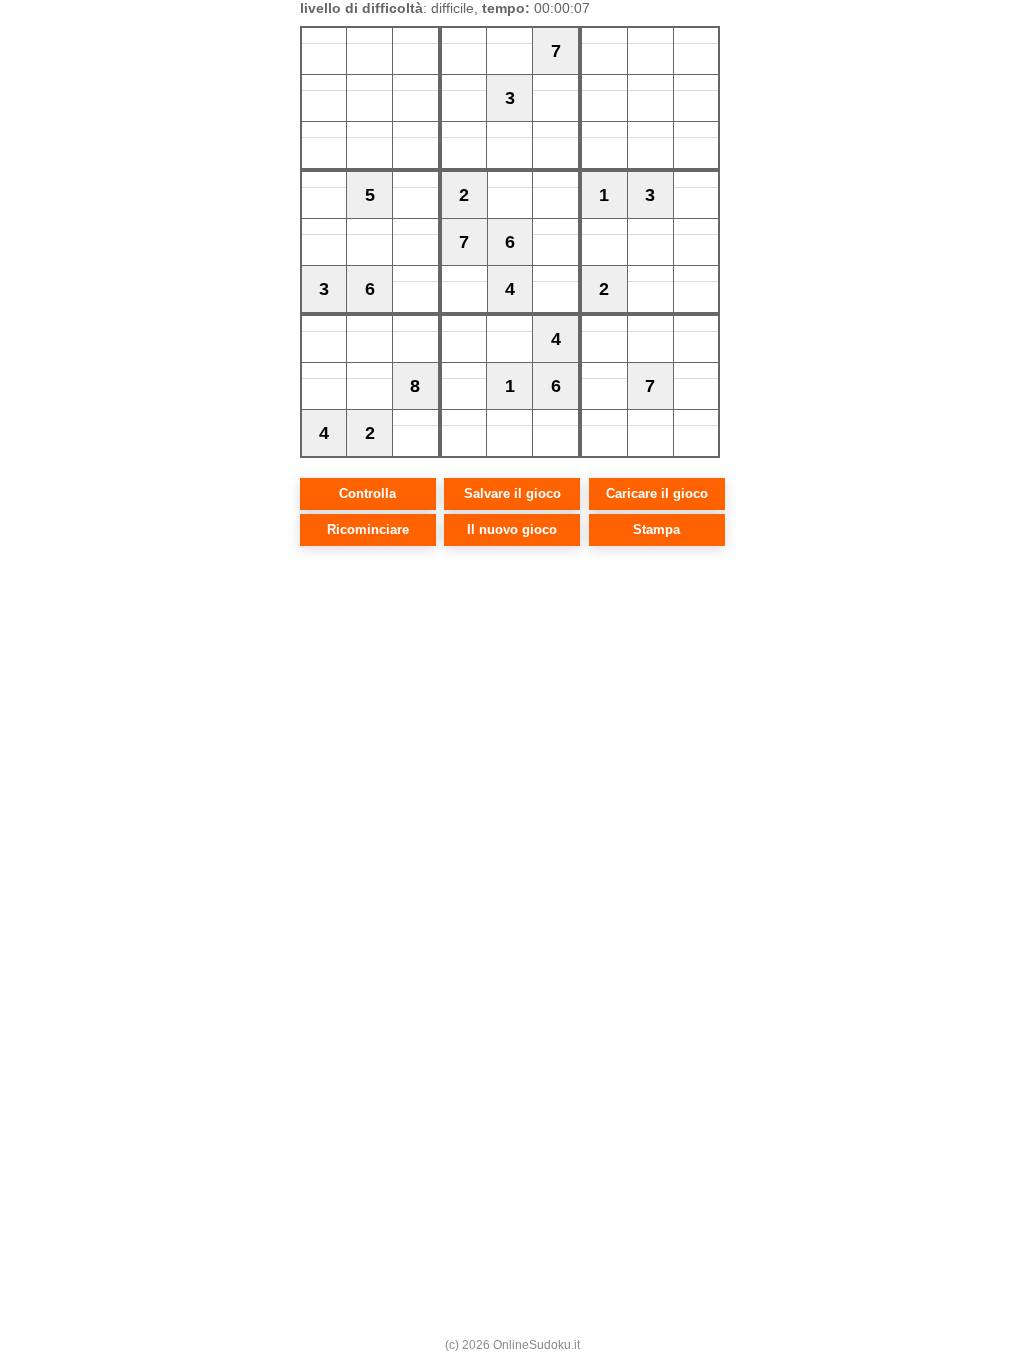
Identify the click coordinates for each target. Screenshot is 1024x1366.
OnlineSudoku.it (536, 1345)
